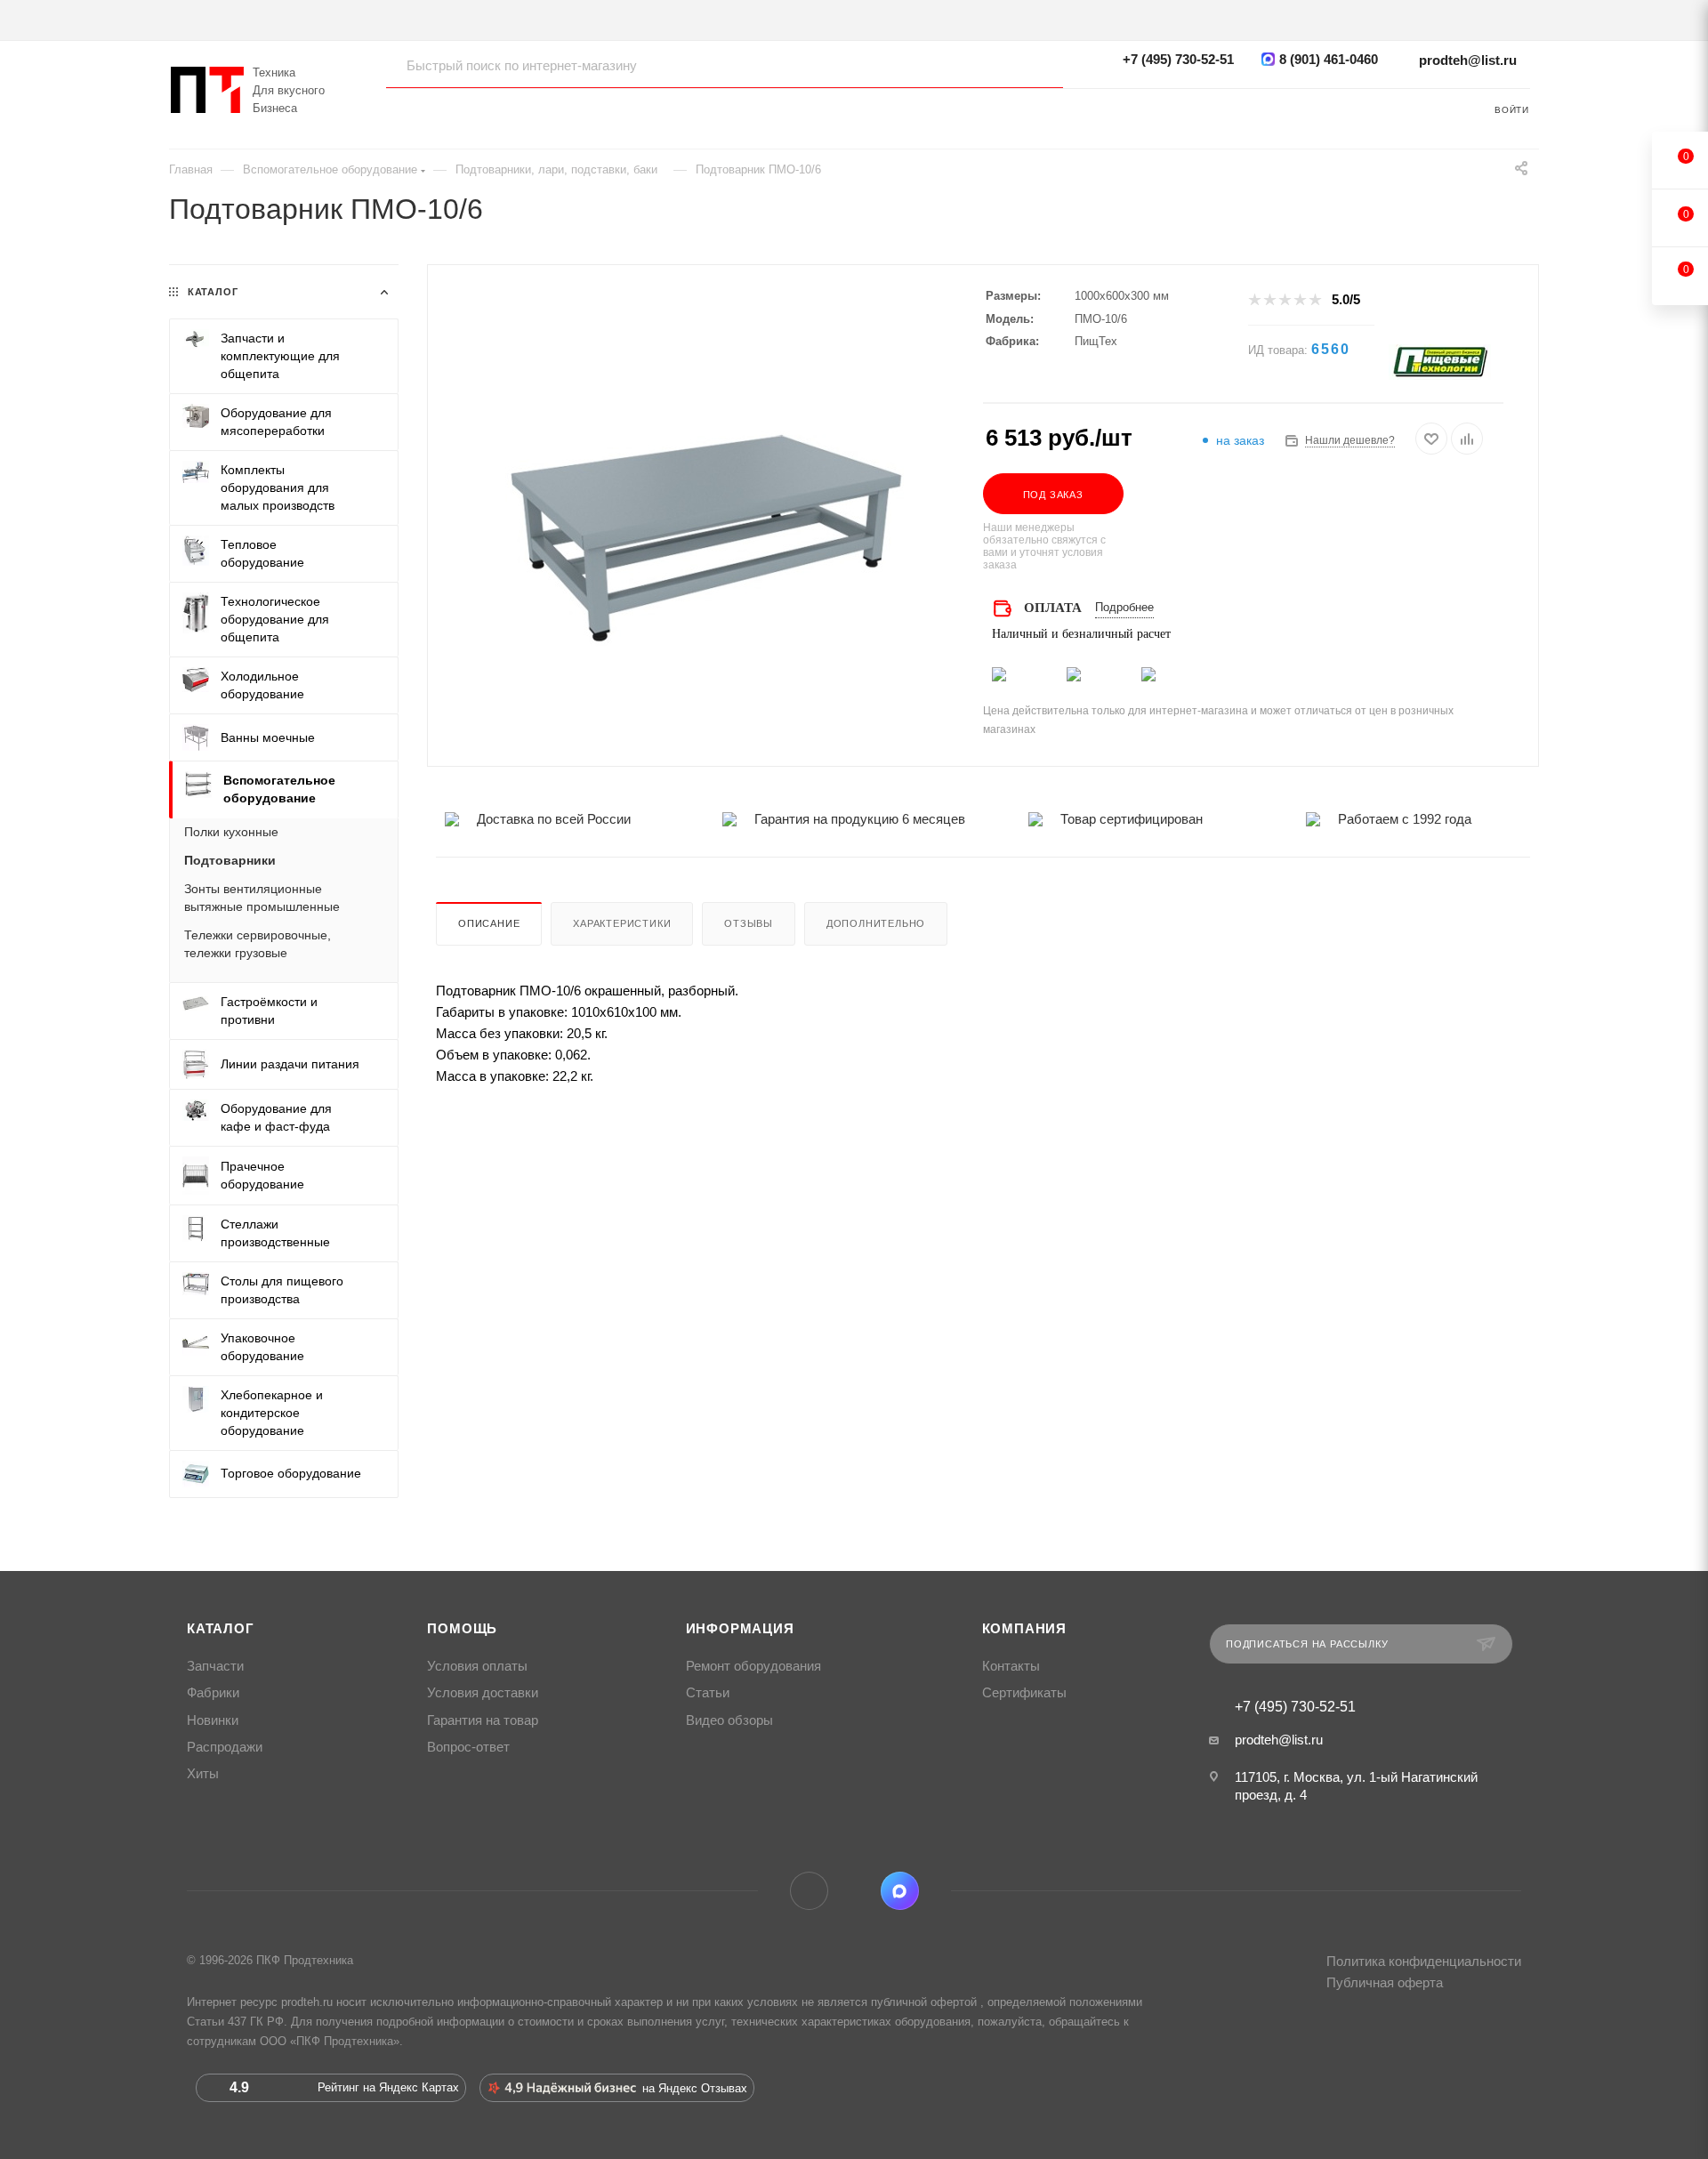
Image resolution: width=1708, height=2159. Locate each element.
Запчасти (215, 1666)
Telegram (809, 1891)
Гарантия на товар (483, 1720)
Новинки (213, 1720)
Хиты (203, 1774)
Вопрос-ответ (468, 1747)
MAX (900, 1891)
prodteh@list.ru (1468, 60)
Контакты (1011, 1666)
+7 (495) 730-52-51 (1178, 59)
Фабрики (213, 1693)
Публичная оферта (1385, 1982)
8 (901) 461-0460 (1329, 59)
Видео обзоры (729, 1720)
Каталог (221, 1629)
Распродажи (225, 1747)
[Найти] (1032, 65)
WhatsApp (854, 1891)
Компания (1024, 1629)
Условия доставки (483, 1693)
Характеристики (622, 923)
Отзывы (749, 923)
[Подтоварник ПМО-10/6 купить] (705, 531)
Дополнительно (876, 923)
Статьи (708, 1693)
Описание (489, 923)
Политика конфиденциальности (1424, 1961)
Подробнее (1124, 607)
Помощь (462, 1629)
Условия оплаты (477, 1666)
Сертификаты (1024, 1693)
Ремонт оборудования (753, 1666)
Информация (740, 1629)
